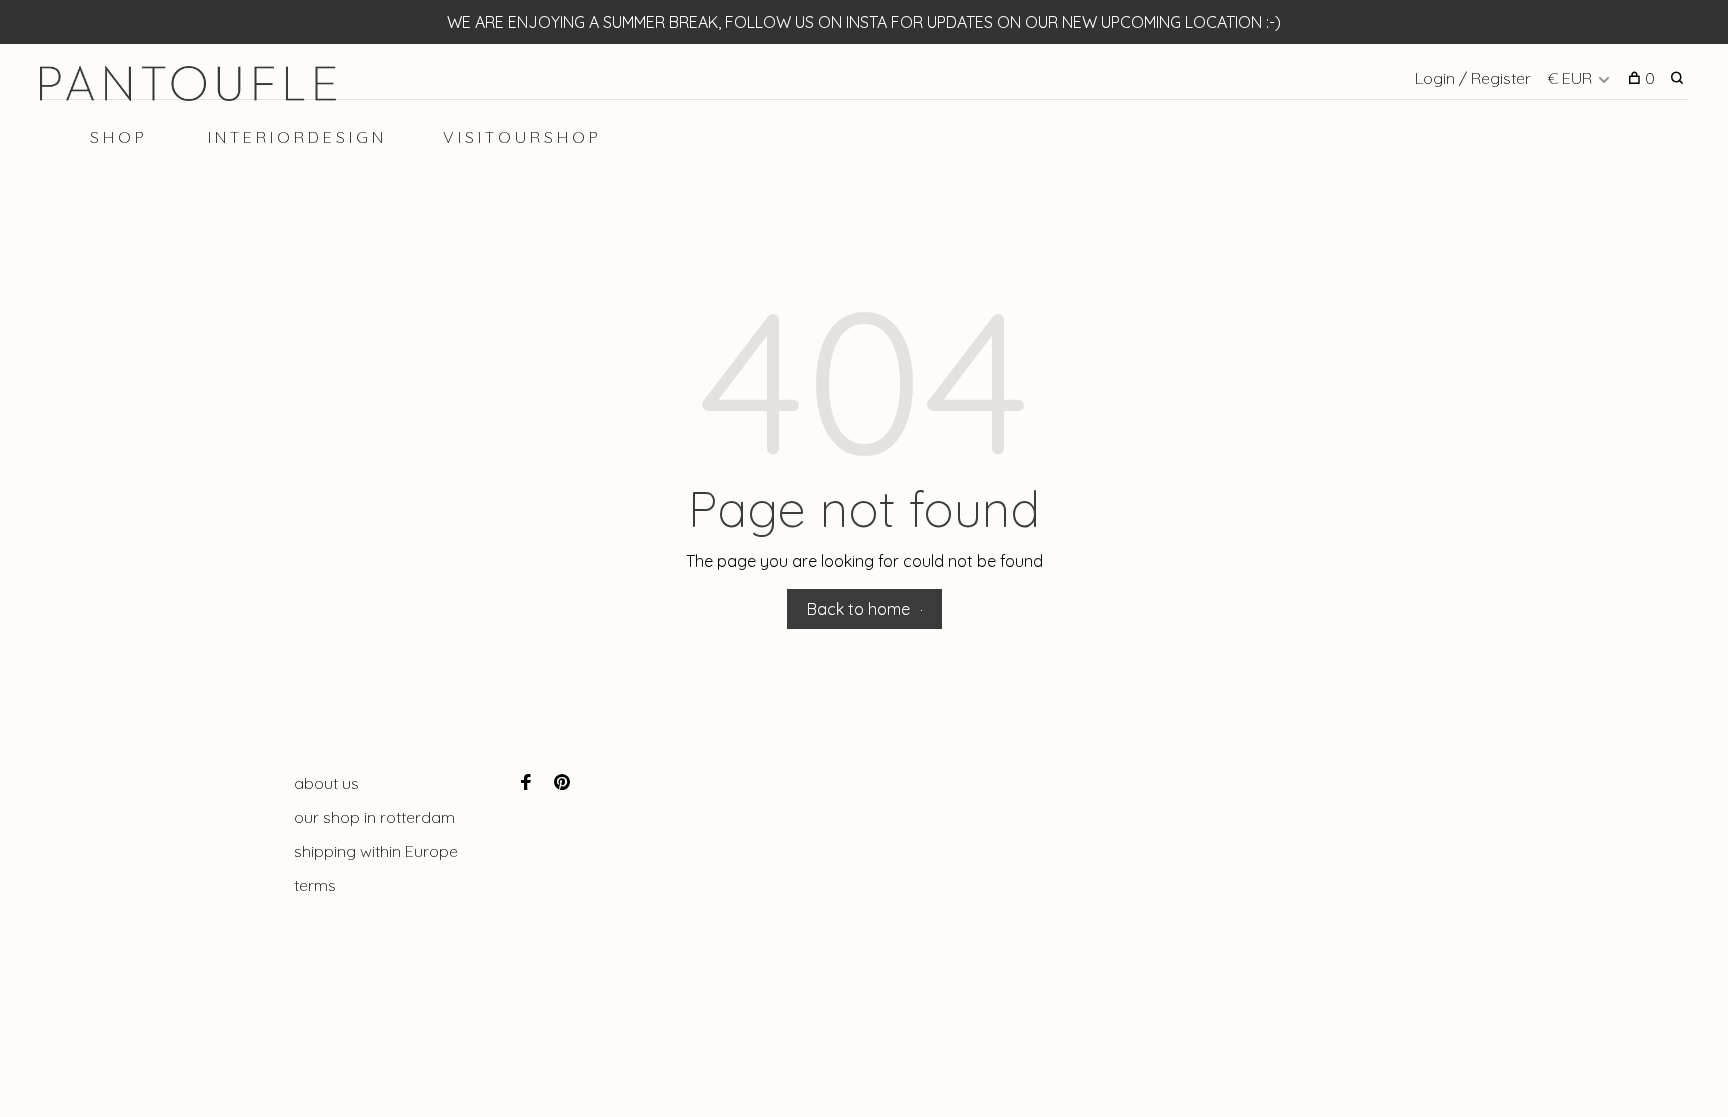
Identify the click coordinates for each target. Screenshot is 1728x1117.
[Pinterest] (562, 783)
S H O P (117, 137)
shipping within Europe (376, 851)
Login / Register (1473, 78)
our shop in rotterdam (374, 817)
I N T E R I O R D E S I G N (295, 137)
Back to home (858, 609)
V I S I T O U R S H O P (520, 137)
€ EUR (1571, 78)
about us (326, 783)
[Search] (1679, 78)
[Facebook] (526, 783)
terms (315, 885)
